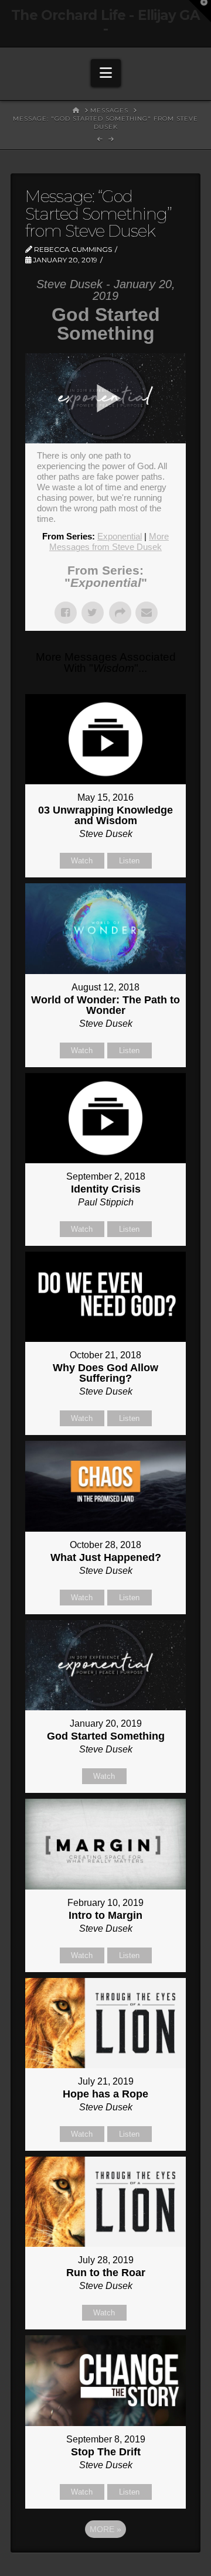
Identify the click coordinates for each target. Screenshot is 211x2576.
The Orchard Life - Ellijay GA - (105, 22)
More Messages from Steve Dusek (109, 541)
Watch (82, 861)
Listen (129, 861)
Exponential (120, 536)
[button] (106, 73)
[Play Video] (105, 398)
